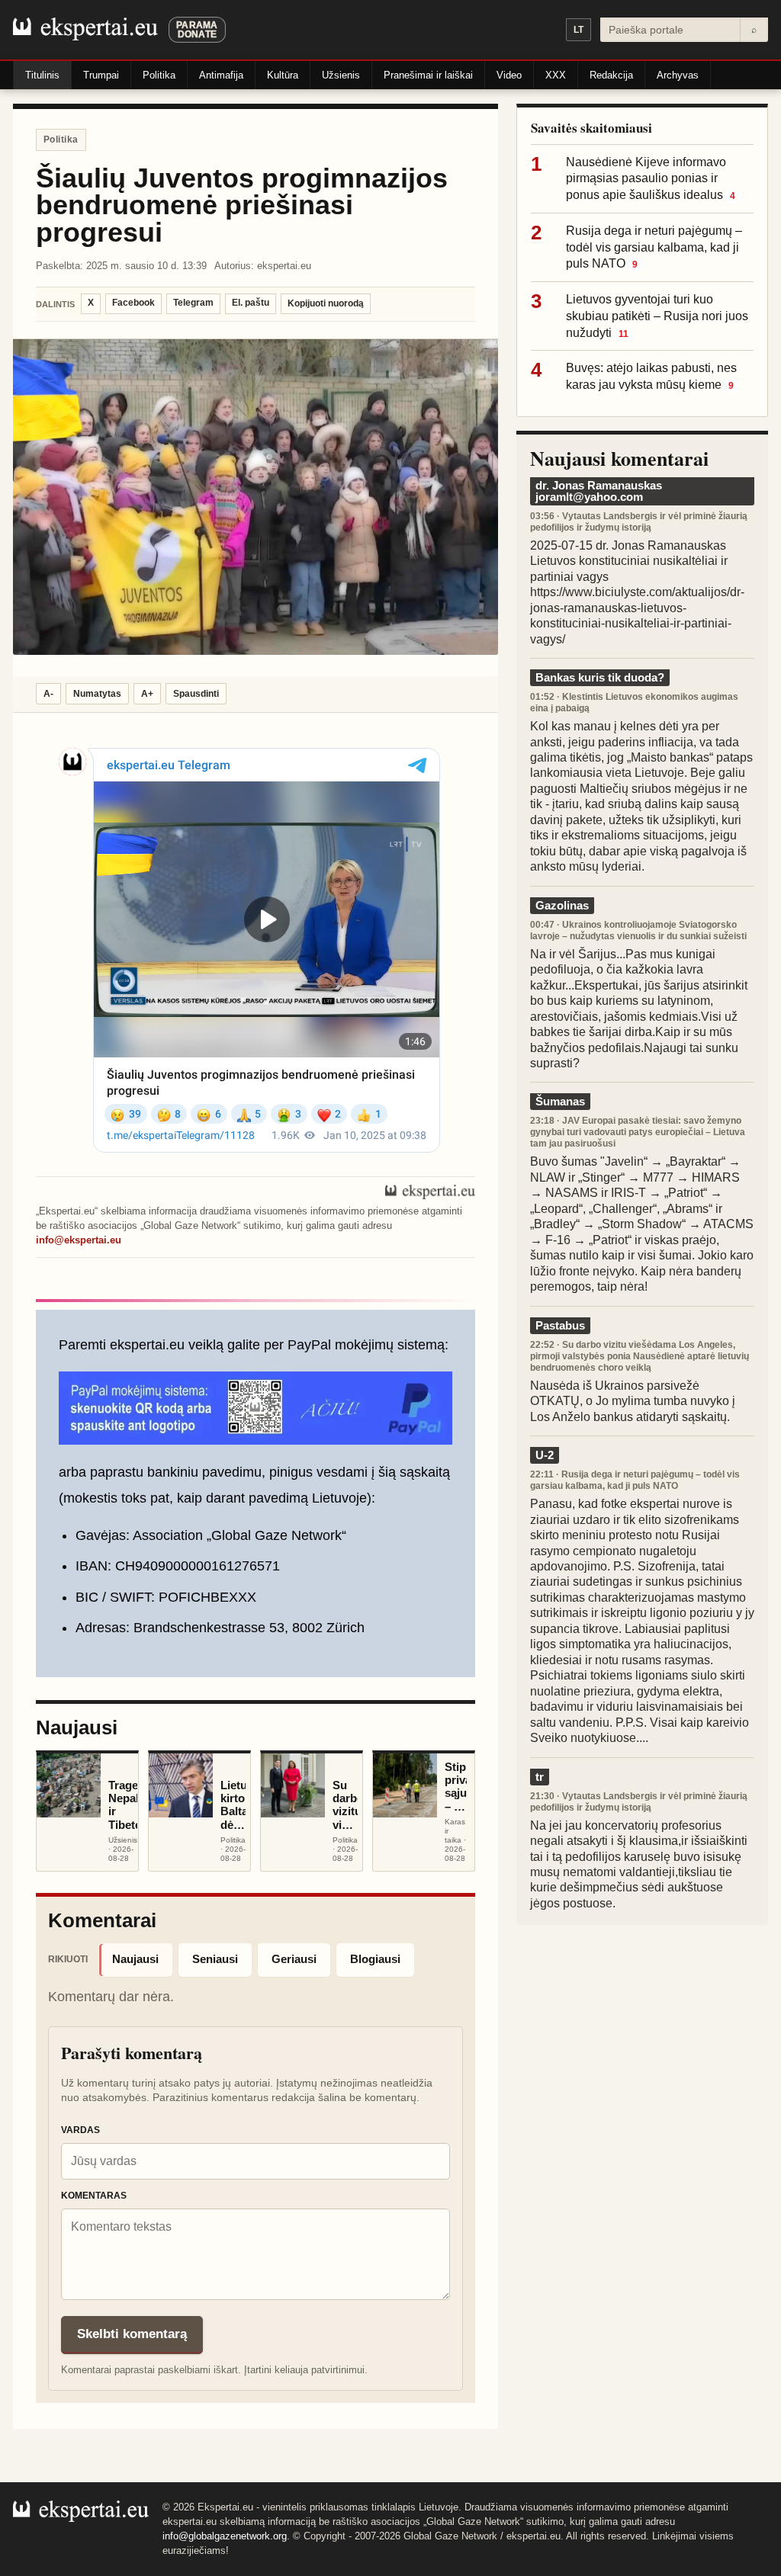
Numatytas (97, 694)
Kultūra (283, 75)
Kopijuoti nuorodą (326, 303)
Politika (159, 75)
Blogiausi (375, 1959)
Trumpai (101, 75)
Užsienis (341, 75)
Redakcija (611, 75)
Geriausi (294, 1959)
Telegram (193, 303)
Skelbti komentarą (132, 2334)
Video (509, 75)
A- (48, 694)
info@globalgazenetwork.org (225, 2536)
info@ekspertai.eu (79, 1240)
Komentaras (94, 2196)
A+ (147, 694)
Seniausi (215, 1959)
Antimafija (221, 75)
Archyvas (678, 75)
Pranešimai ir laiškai (428, 75)
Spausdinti (196, 694)
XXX (556, 75)
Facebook (133, 303)
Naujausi (135, 1959)
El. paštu (251, 303)
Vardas (80, 2130)
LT (579, 30)
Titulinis (42, 75)
